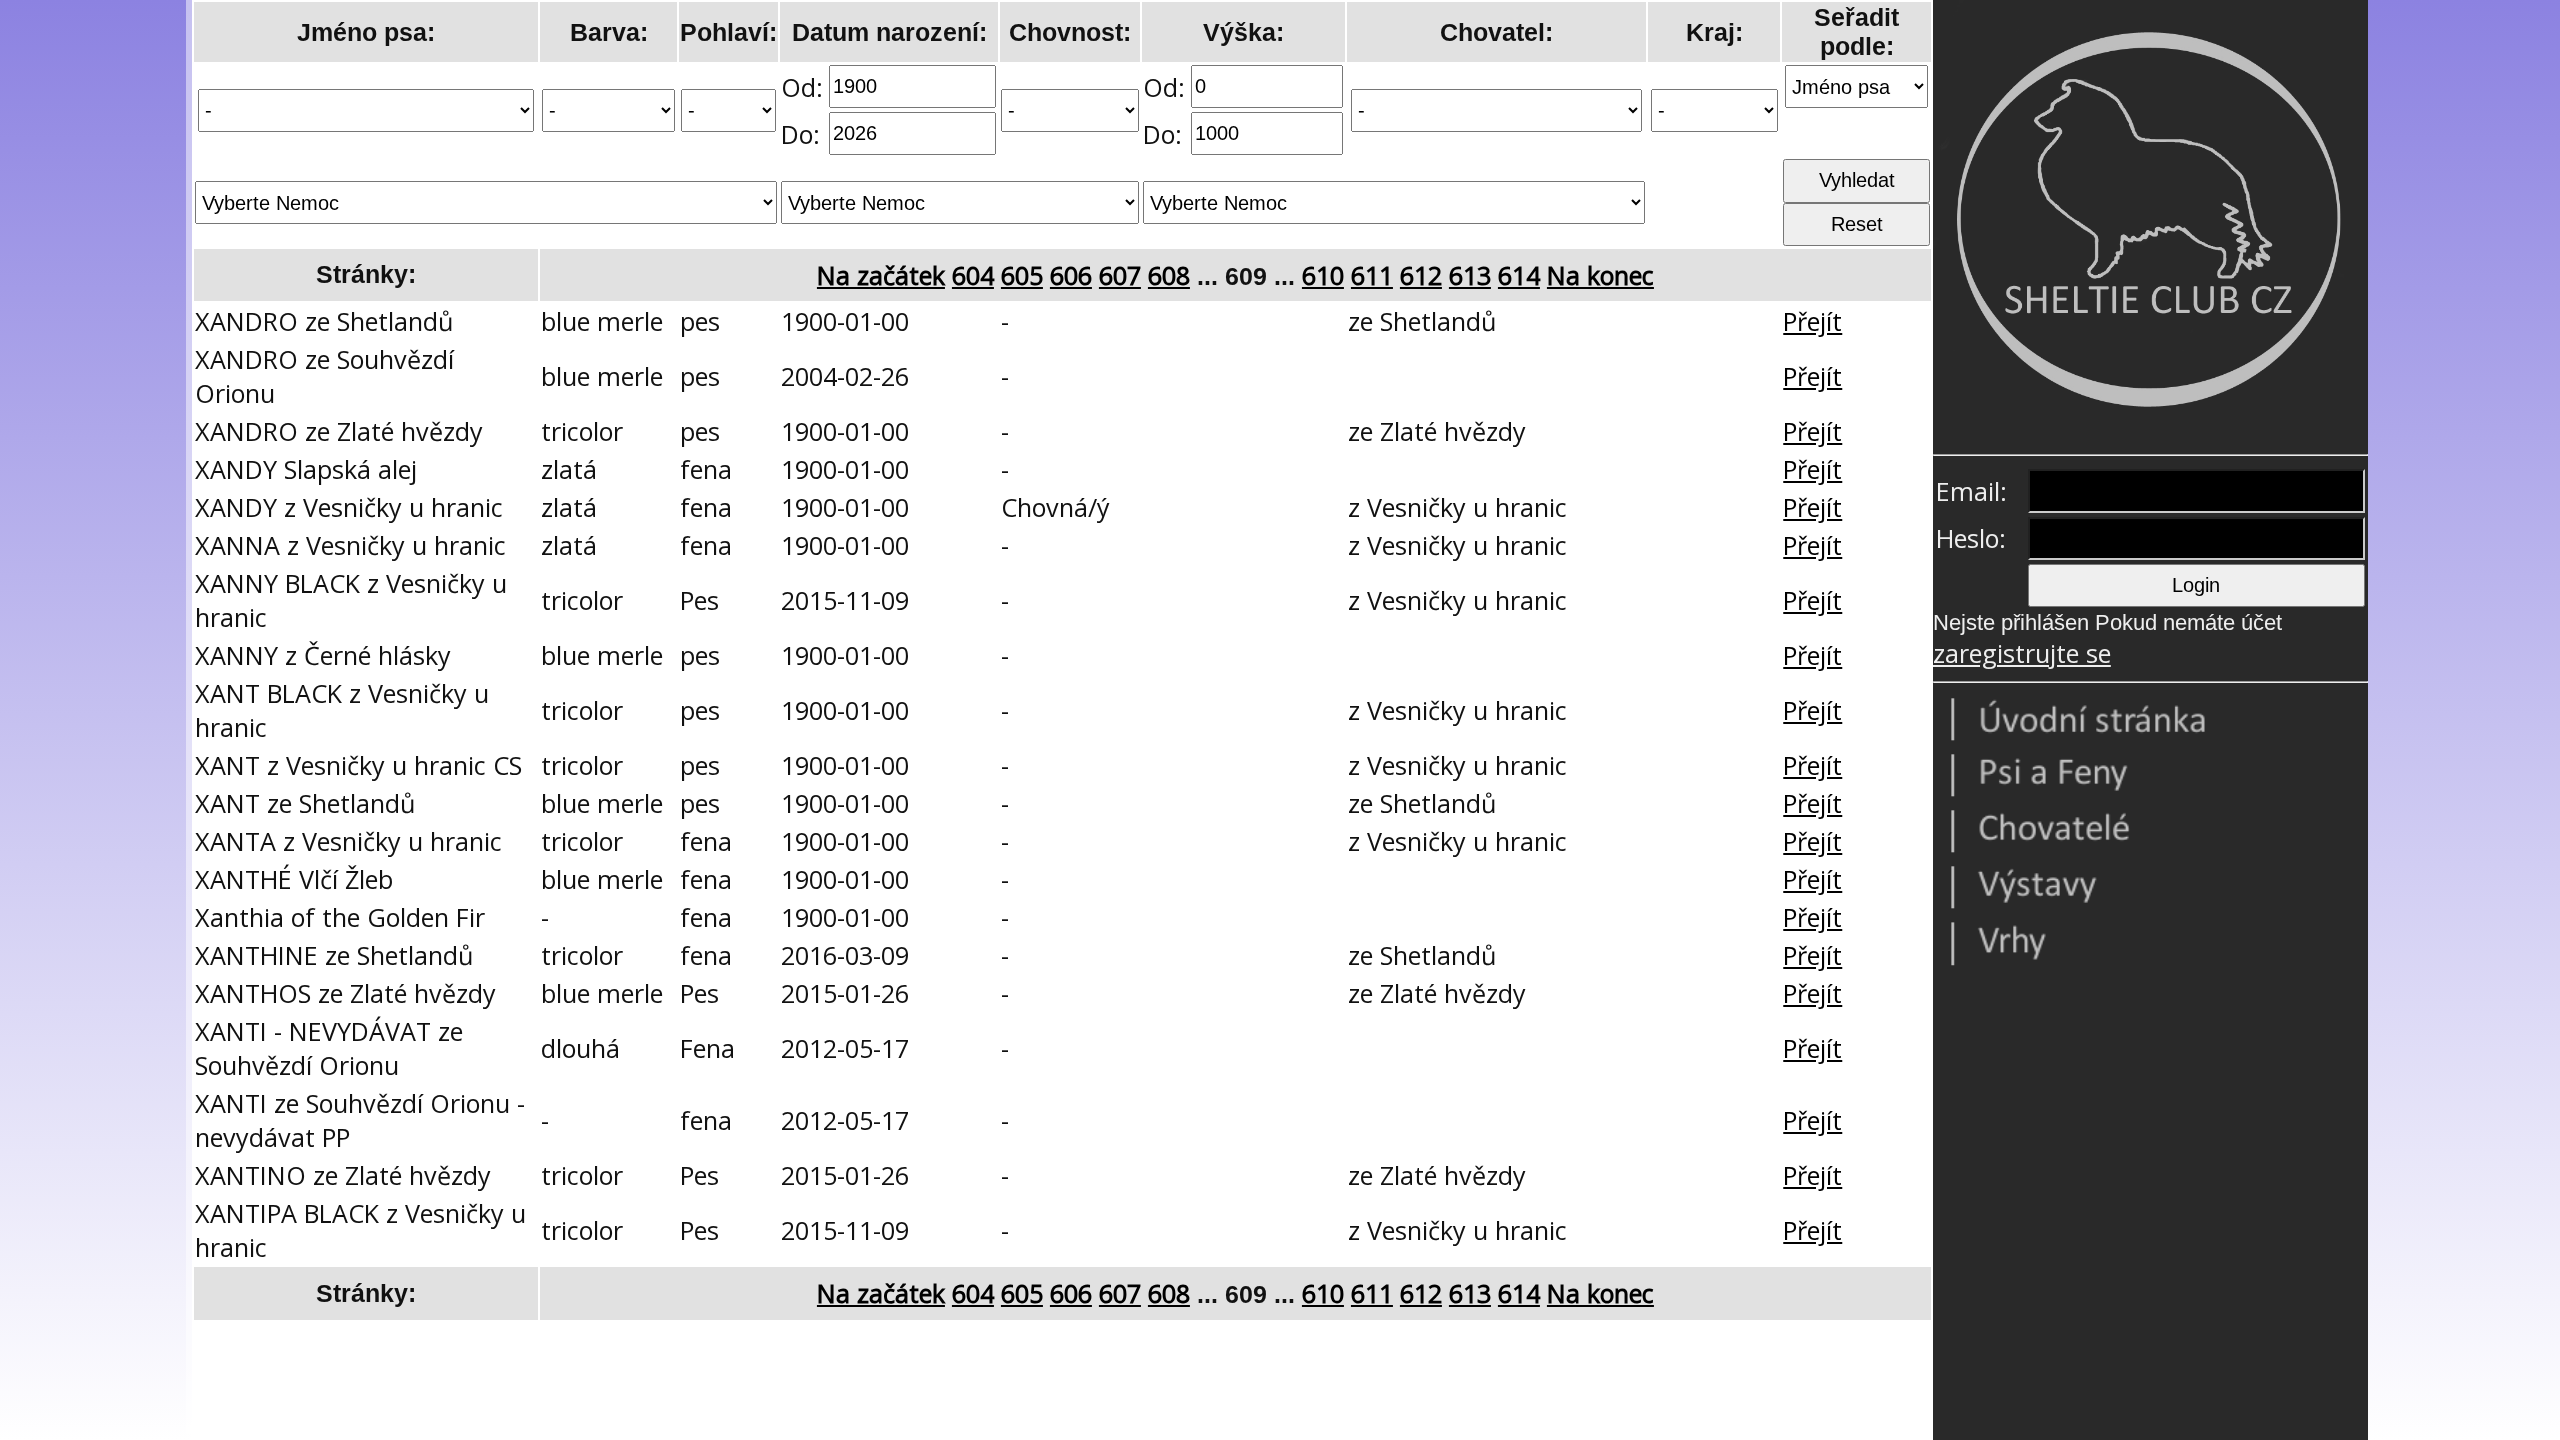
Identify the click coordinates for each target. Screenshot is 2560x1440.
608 (1169, 275)
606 (1071, 275)
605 (1022, 275)
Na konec (1600, 275)
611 (1372, 275)
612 (1421, 275)
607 (1120, 275)
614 (1519, 275)
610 (1323, 275)
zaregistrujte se (2022, 653)
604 (973, 275)
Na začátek (881, 275)
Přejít (1812, 321)
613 (1470, 275)
